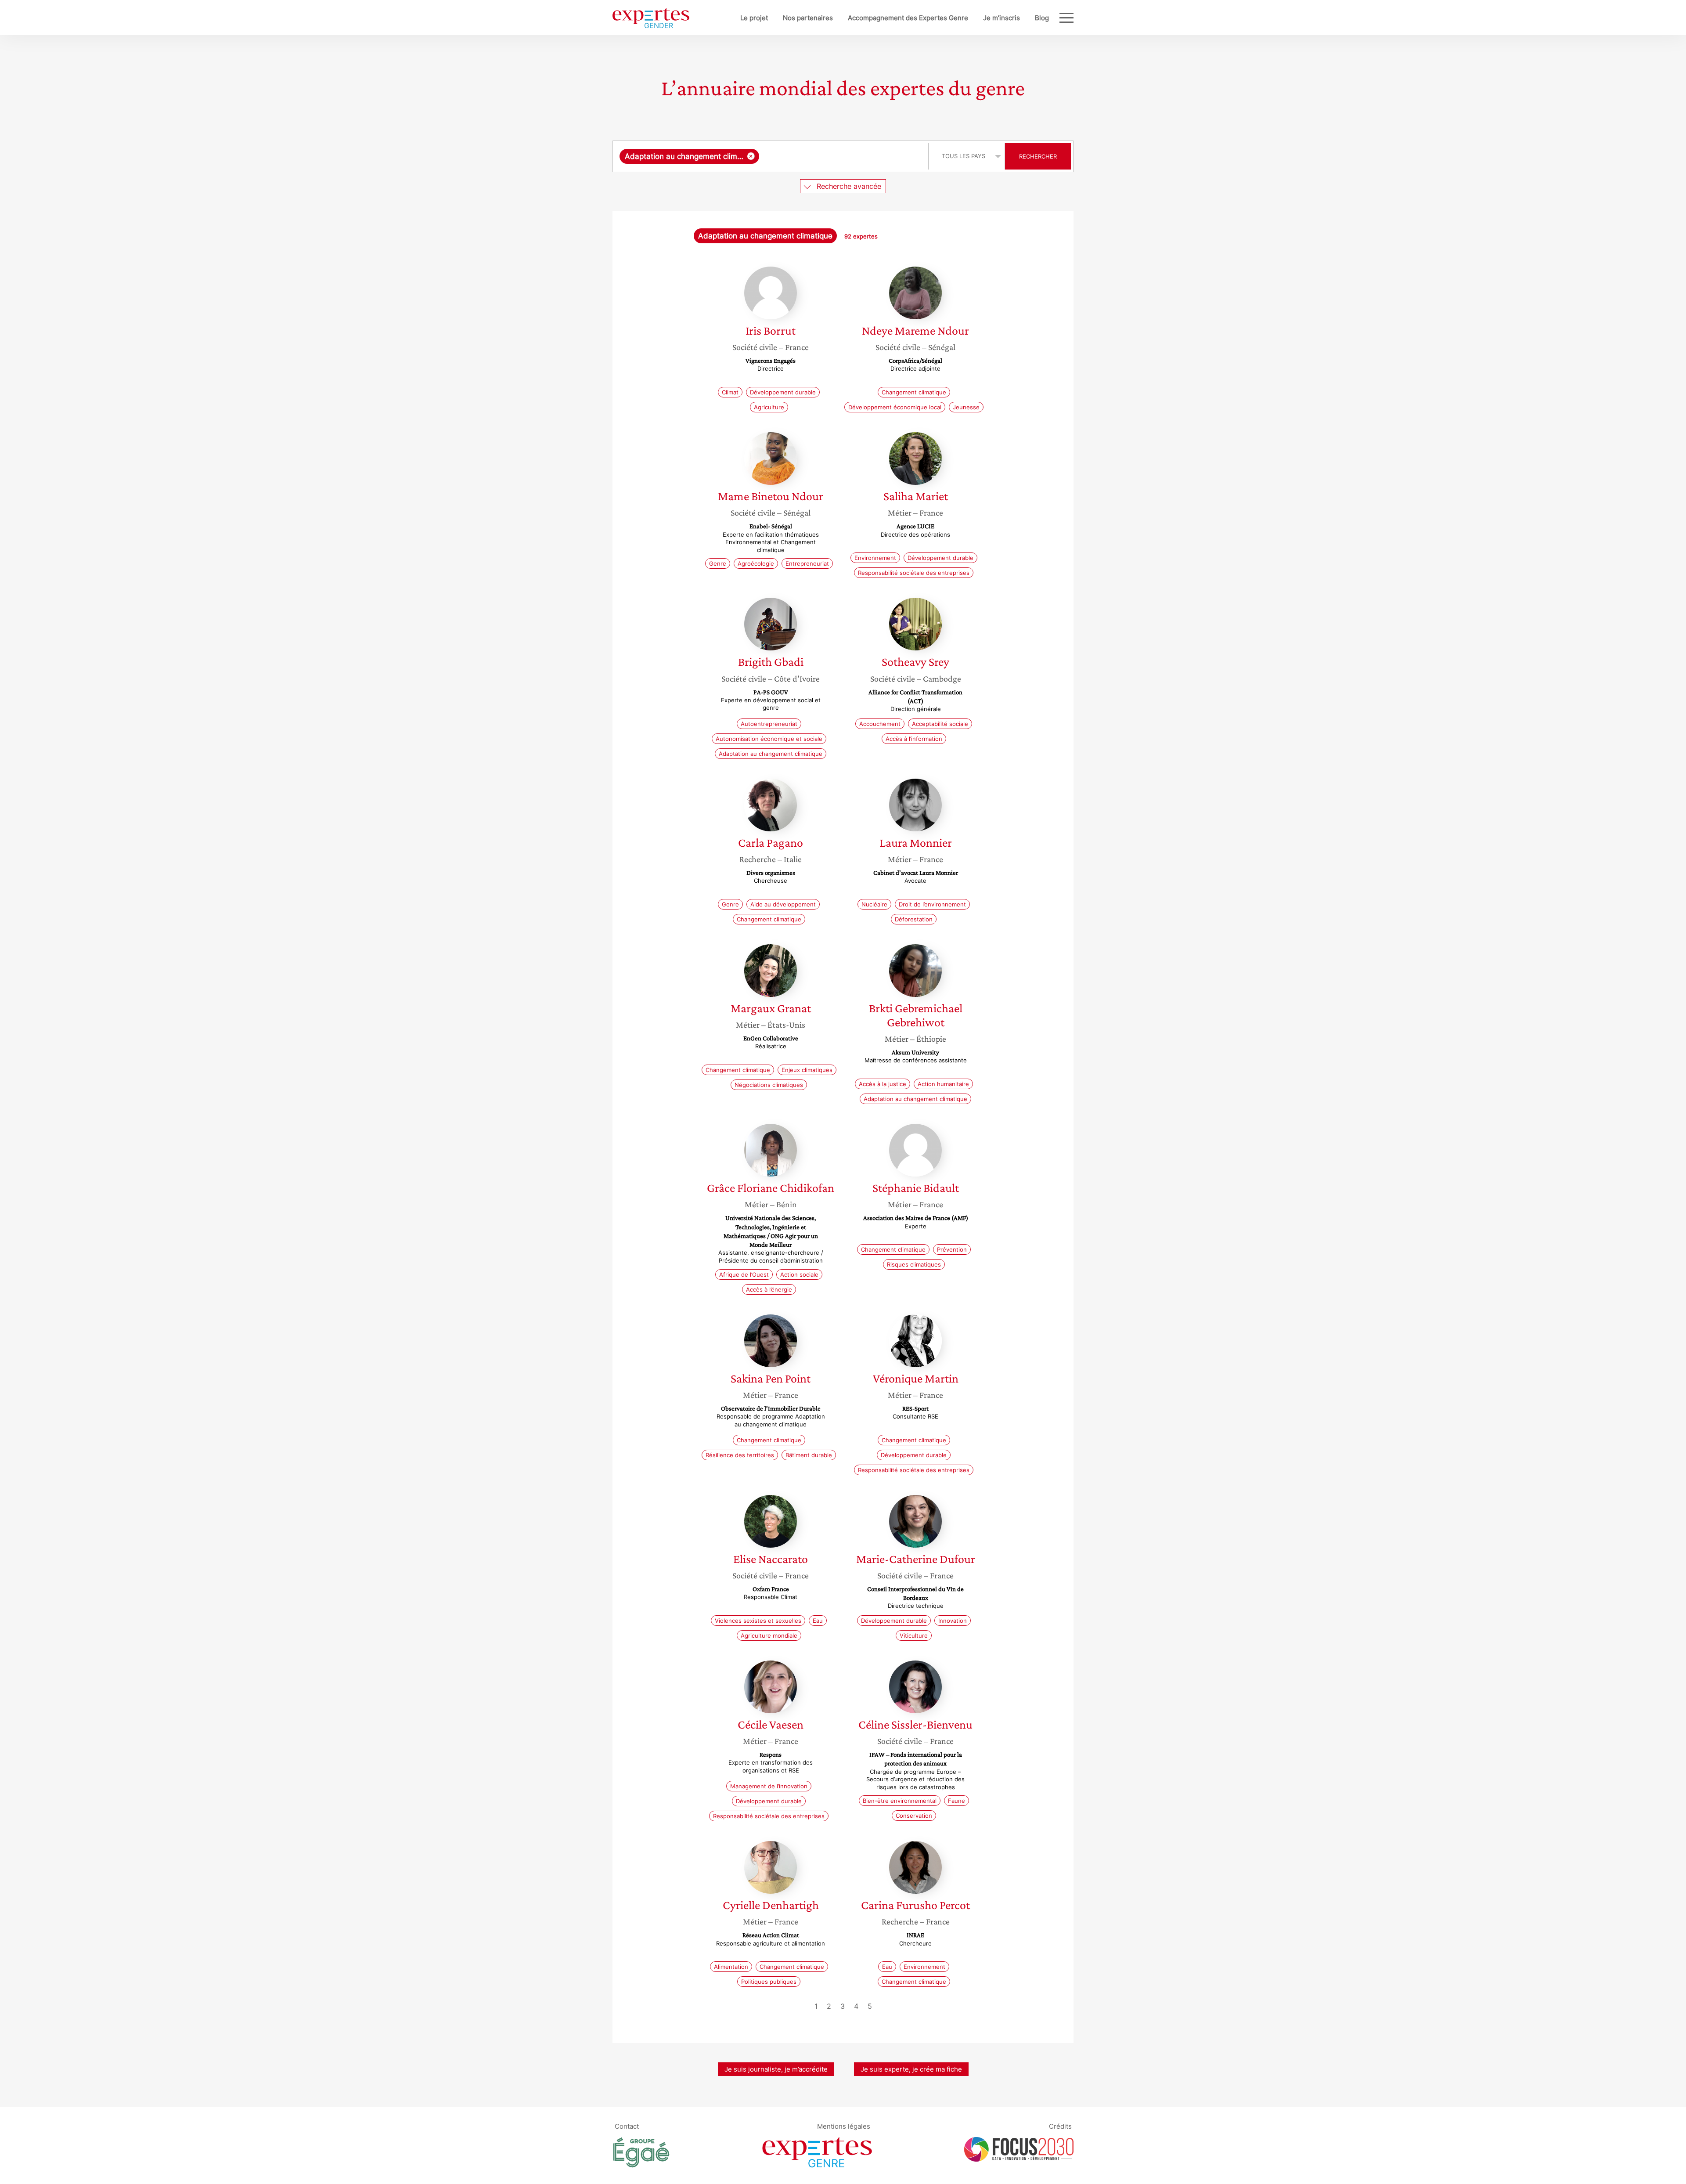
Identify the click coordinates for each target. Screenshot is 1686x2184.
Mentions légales (844, 2126)
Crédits (1060, 2126)
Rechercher (1038, 156)
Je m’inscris (1002, 18)
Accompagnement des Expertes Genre (908, 18)
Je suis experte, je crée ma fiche (911, 2069)
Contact (627, 2126)
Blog (1042, 18)
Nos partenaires (808, 18)
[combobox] (772, 156)
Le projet (754, 18)
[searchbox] (842, 156)
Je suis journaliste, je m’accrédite (776, 2069)
